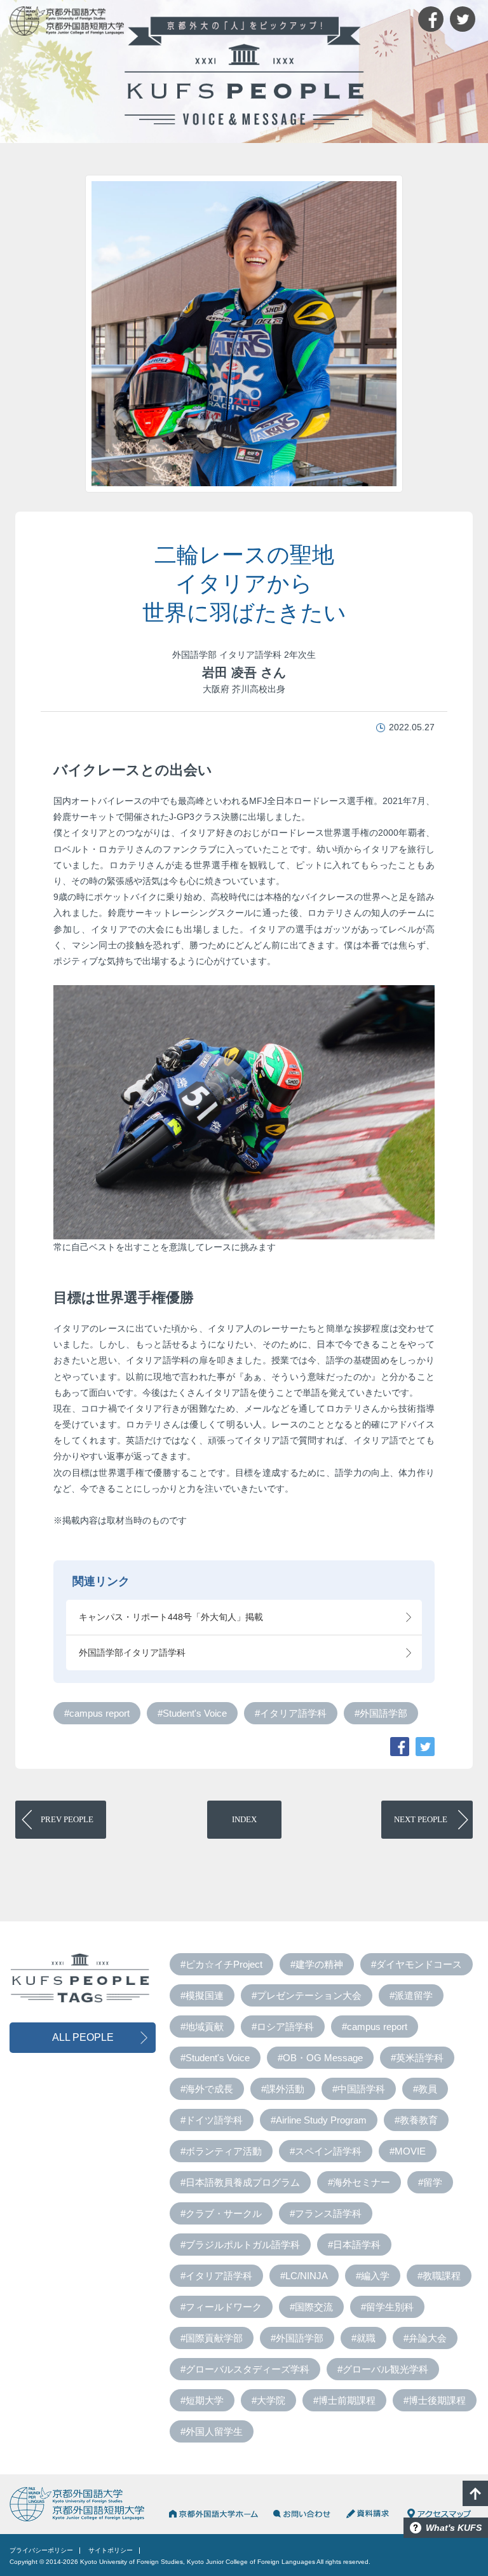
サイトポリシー (111, 2550)
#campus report (97, 1713)
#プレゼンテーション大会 (307, 1995)
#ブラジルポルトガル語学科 (240, 2245)
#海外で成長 (207, 2089)
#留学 (430, 2182)
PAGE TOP (475, 2493)
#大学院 (268, 2400)
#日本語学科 (354, 2245)
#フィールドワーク (221, 2307)
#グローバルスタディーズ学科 (245, 2369)
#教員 (425, 2089)
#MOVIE (408, 2151)
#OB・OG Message (320, 2058)
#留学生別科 (387, 2307)
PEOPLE (67, 1819)
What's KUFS (454, 2528)
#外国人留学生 (212, 2431)
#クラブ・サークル (221, 2213)
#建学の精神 (317, 1964)
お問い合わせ (302, 2514)
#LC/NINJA (304, 2276)
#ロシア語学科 (283, 2027)
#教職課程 (439, 2276)
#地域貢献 (202, 2027)
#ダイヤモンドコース (417, 1964)
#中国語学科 (359, 2089)
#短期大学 (202, 2400)
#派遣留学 (411, 1995)
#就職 (363, 2338)
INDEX (244, 1819)
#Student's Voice (192, 1713)
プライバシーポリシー (41, 2550)
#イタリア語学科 (291, 1713)
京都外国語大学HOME (213, 2514)
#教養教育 (416, 2120)
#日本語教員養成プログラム (240, 2182)
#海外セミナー (359, 2182)
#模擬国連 (202, 1995)
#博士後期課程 (435, 2400)
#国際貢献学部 (212, 2338)
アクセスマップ (439, 2514)
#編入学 (373, 2276)
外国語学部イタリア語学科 (132, 1653)
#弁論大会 (425, 2338)
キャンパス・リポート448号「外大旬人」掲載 (171, 1617)
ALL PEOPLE (83, 2037)
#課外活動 (283, 2089)
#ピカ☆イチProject (221, 1964)
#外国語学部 (381, 1713)
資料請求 (369, 2514)
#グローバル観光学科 (383, 2369)
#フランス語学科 (326, 2213)
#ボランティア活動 (221, 2151)
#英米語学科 (417, 2058)
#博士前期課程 (344, 2400)
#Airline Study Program (319, 2120)
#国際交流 (311, 2307)
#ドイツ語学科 (212, 2120)
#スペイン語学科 (326, 2151)
